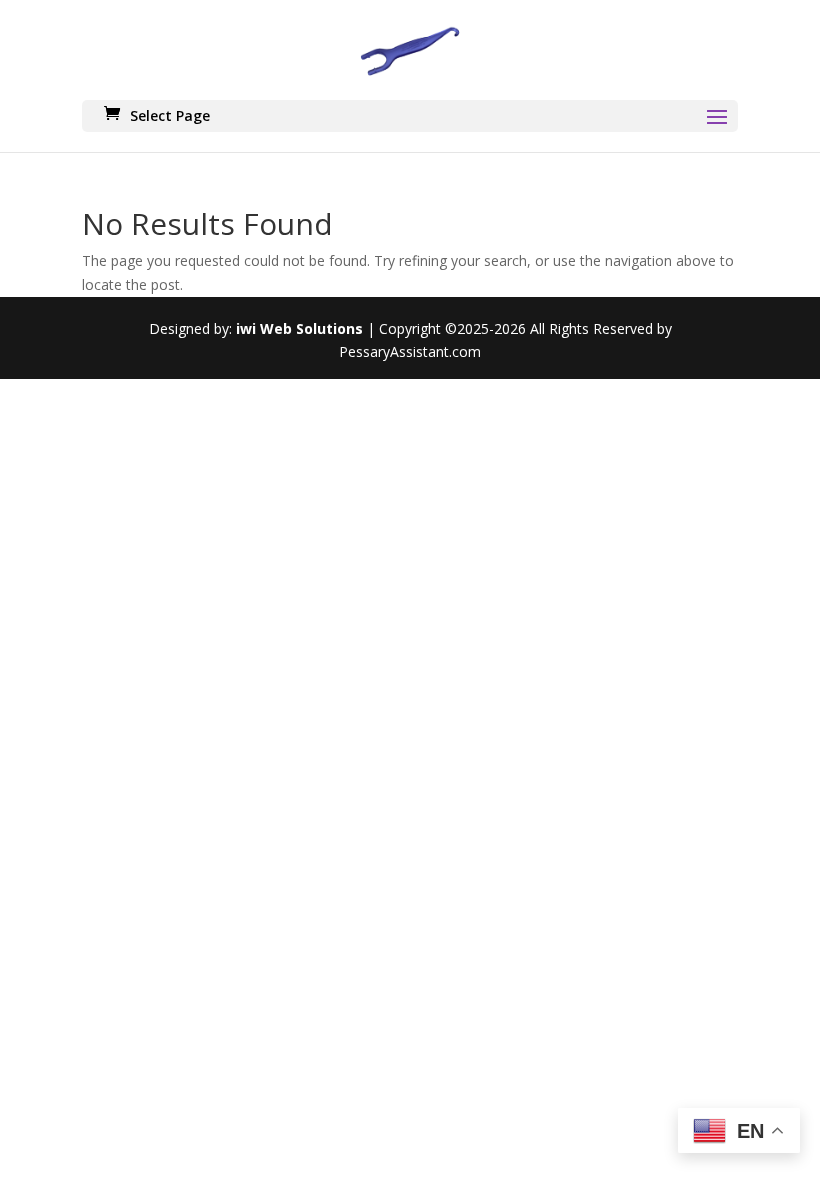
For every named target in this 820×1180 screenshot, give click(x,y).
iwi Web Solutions (299, 328)
